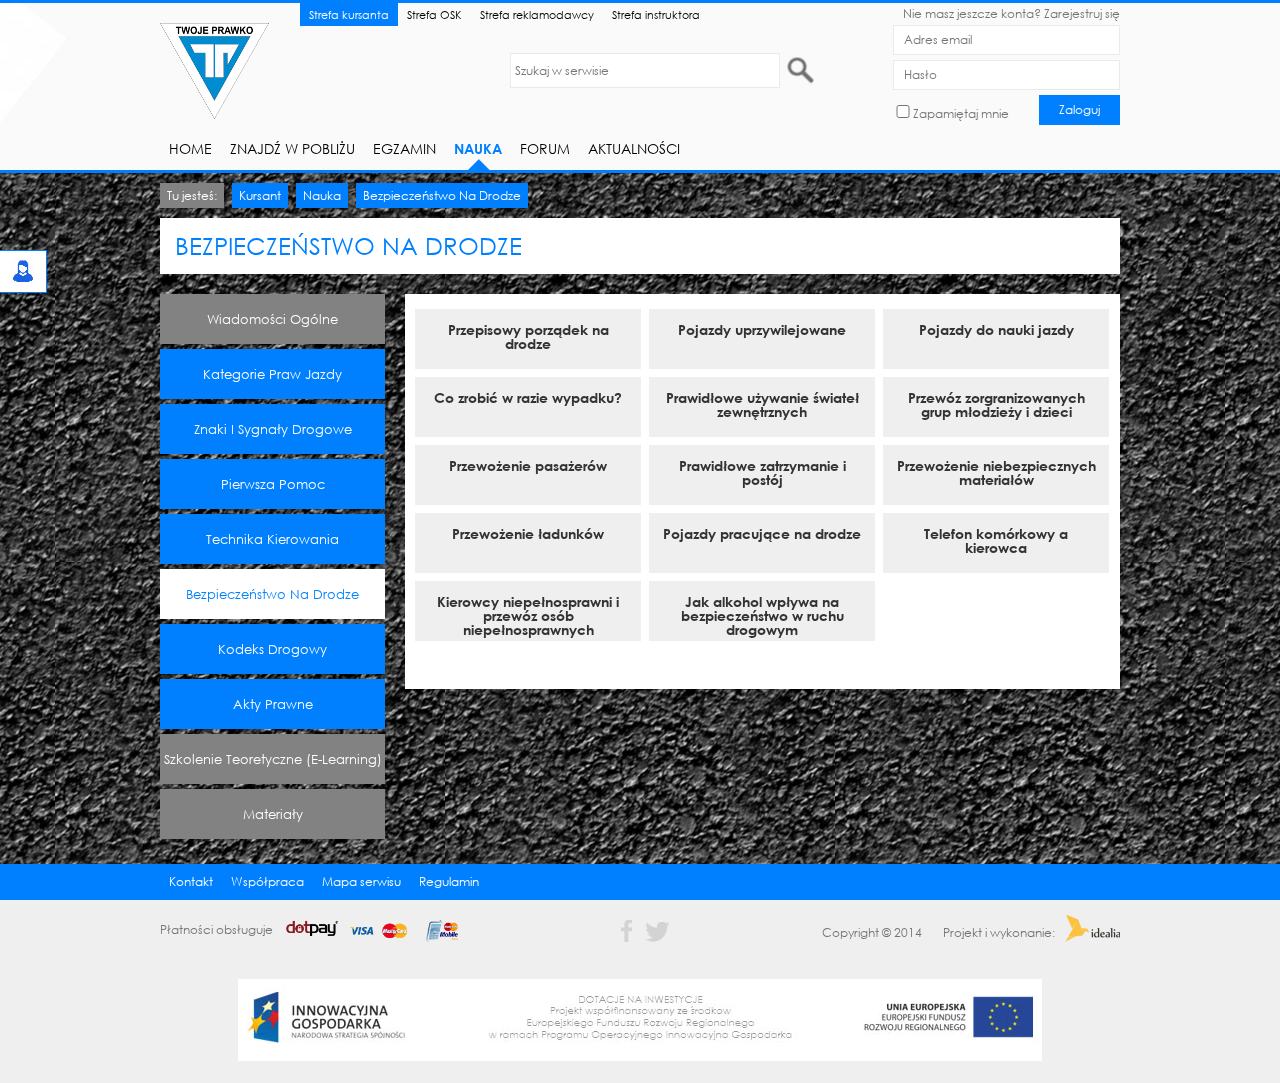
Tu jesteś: (192, 195)
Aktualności (634, 148)
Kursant (260, 195)
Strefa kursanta (349, 14)
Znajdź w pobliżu (292, 148)
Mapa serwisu (361, 881)
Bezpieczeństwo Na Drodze (442, 195)
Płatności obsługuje (218, 929)
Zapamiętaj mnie (961, 113)
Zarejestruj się (1082, 13)
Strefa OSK (434, 14)
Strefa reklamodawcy (537, 14)
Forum (545, 148)
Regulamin (449, 881)
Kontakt (191, 881)
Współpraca (267, 881)
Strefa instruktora (656, 14)
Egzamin (404, 148)
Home (190, 148)
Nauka (478, 148)
